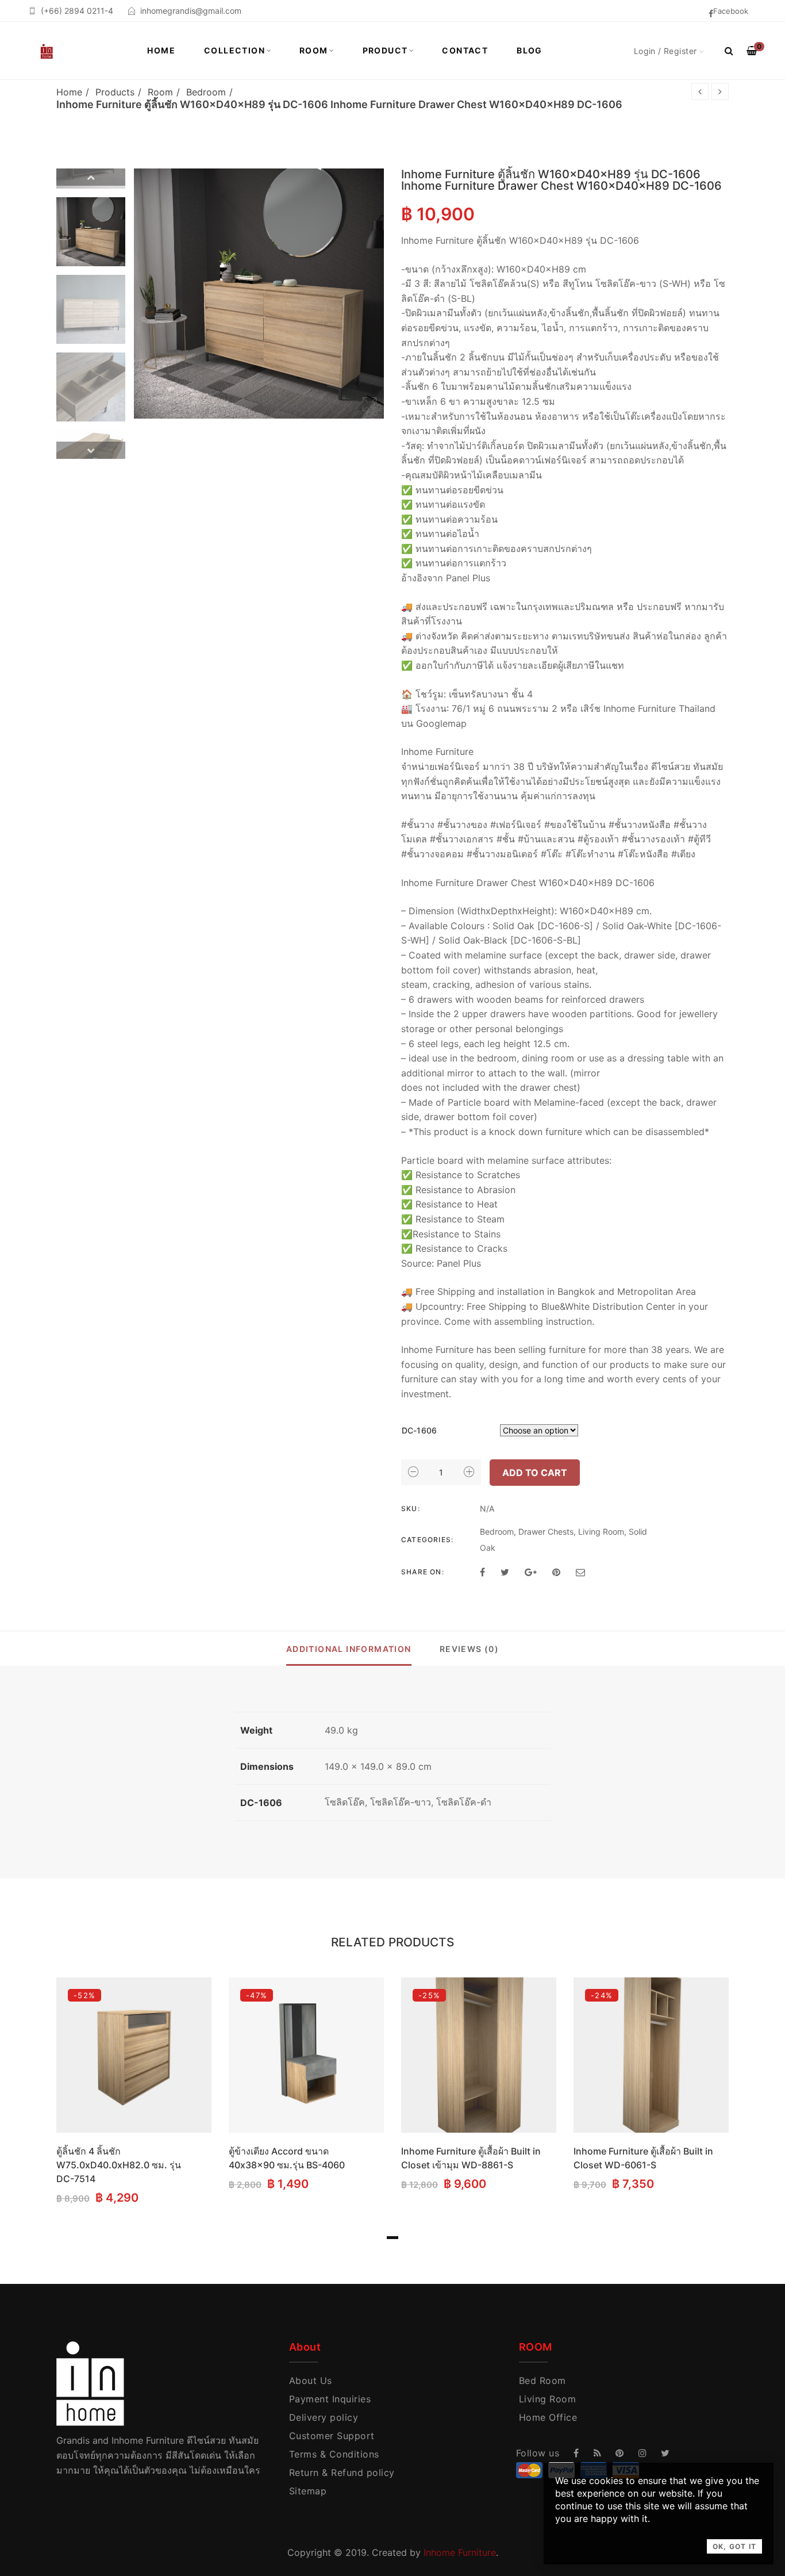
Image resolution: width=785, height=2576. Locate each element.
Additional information (349, 1649)
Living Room (601, 1532)
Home (161, 50)
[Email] (580, 1572)
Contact (465, 50)
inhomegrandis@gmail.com (191, 11)
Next (91, 450)
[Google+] (531, 1572)
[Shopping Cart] (752, 51)
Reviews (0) (469, 1649)
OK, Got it (734, 2546)
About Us (311, 2380)
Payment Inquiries (330, 2399)
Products (115, 92)
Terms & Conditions (334, 2454)
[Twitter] (505, 1572)
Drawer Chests (546, 1532)
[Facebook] (482, 1572)
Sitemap (308, 2491)
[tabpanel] (134, 2093)
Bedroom (206, 92)
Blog (530, 50)
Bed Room (542, 2380)
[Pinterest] (556, 1572)
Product (385, 50)
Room (314, 50)
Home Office (548, 2417)
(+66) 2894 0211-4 (77, 11)
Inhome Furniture (460, 2552)
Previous (91, 177)
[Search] (729, 51)
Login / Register (665, 51)
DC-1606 (419, 1430)
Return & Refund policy (342, 2472)
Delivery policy (324, 2417)
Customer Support (332, 2436)
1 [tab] (392, 2238)
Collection (234, 50)
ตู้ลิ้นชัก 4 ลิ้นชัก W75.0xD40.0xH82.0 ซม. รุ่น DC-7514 (119, 2165)
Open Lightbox (259, 294)
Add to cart (535, 1473)
